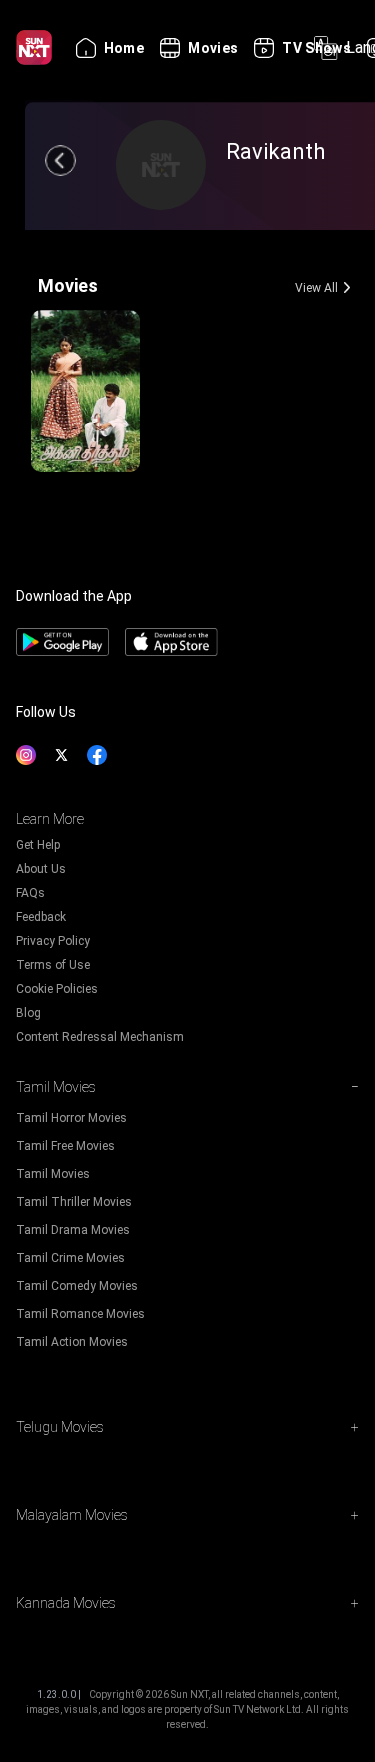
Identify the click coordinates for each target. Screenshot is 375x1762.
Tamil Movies (53, 1174)
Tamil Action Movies (72, 1342)
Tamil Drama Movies (73, 1230)
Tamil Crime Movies (70, 1258)
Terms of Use (53, 965)
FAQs (30, 893)
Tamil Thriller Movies (74, 1202)
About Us (41, 869)
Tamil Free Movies (65, 1146)
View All (316, 288)
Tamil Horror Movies (71, 1118)
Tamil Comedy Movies (77, 1286)
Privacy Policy (53, 941)
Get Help (38, 845)
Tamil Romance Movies (80, 1314)
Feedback (41, 917)
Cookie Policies (57, 989)
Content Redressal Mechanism (100, 1037)
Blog (28, 1013)
